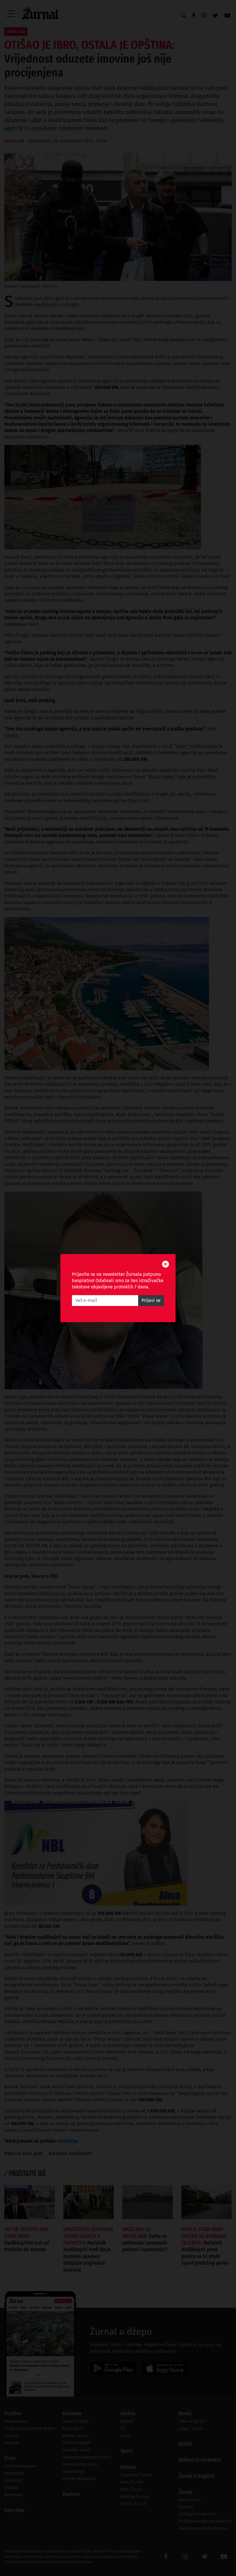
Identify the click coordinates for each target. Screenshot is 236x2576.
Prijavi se (151, 1300)
